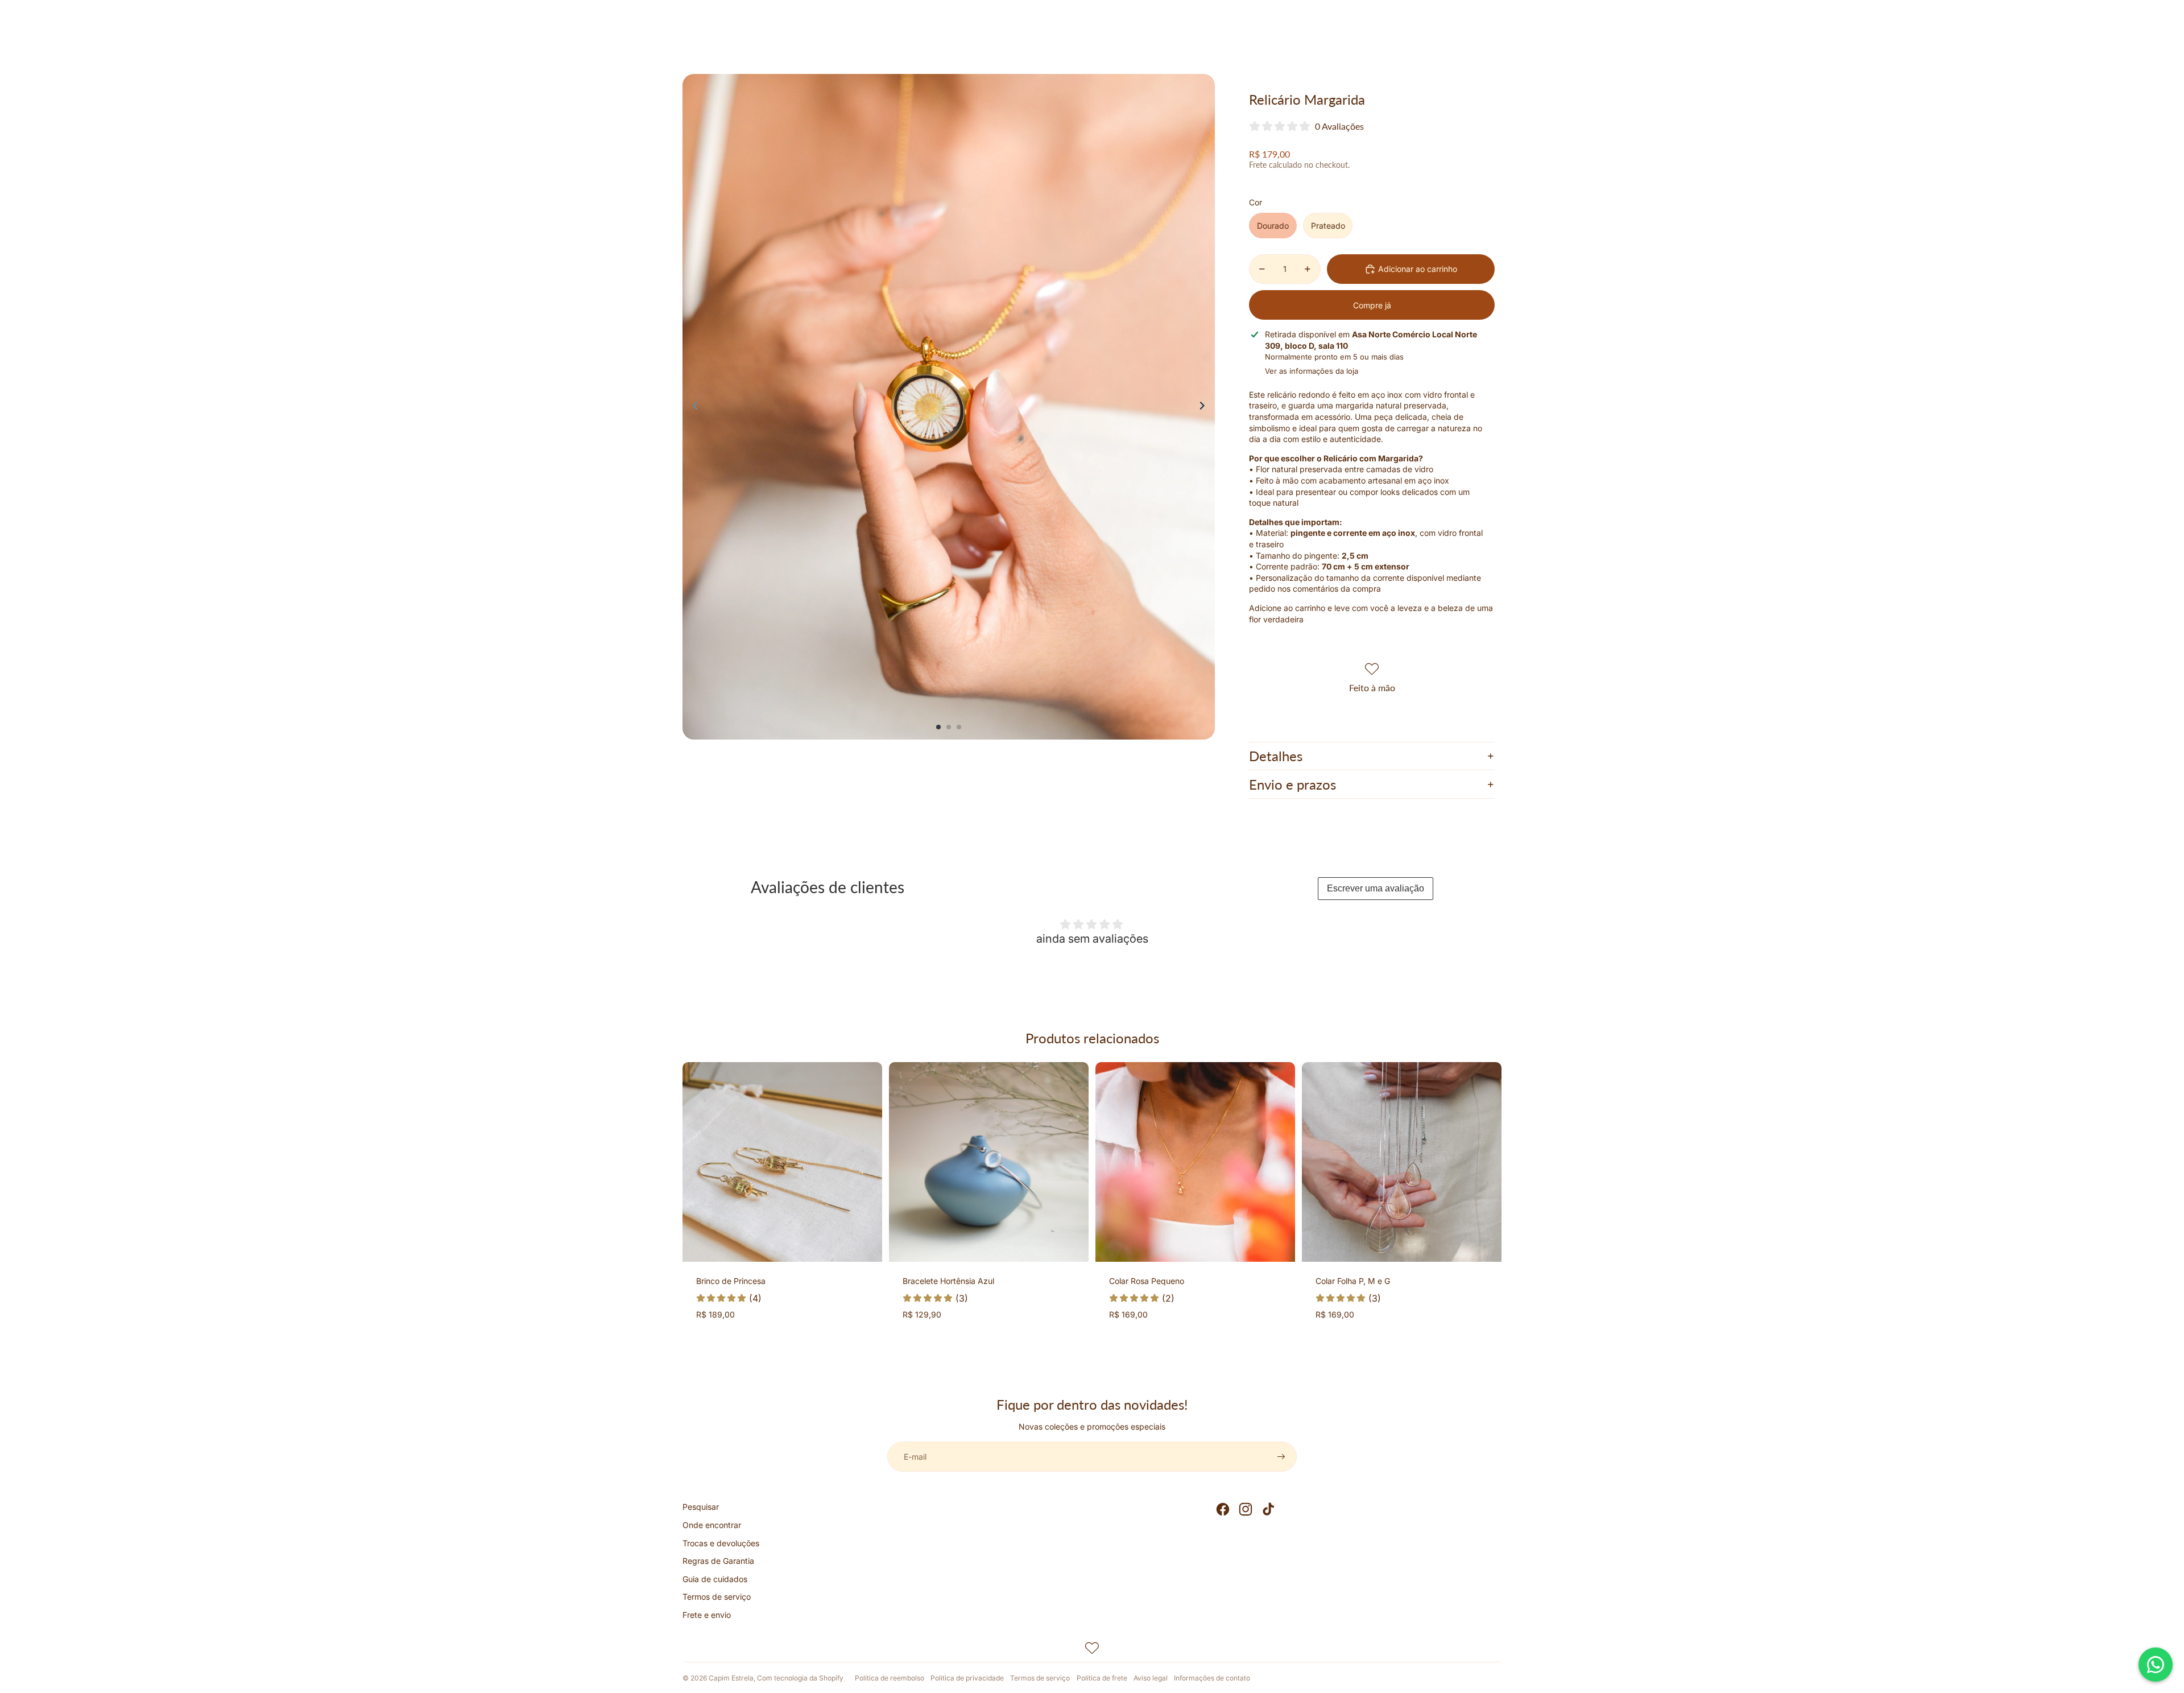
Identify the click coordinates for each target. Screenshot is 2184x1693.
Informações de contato (1212, 1678)
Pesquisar (701, 1507)
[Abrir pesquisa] (1440, 37)
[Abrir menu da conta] (1464, 37)
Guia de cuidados (715, 1579)
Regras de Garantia (718, 1561)
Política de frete (1102, 1678)
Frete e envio (707, 1615)
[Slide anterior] (692, 407)
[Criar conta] (1281, 1457)
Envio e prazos (1292, 784)
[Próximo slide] (1205, 407)
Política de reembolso (890, 1678)
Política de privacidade (967, 1678)
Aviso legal (1151, 1678)
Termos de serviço (717, 1597)
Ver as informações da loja (1312, 371)
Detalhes (1276, 756)
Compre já (1372, 305)
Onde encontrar (712, 1525)
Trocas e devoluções (721, 1543)
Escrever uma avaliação (1376, 888)
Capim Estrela (731, 1678)
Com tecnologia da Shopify (800, 1678)
